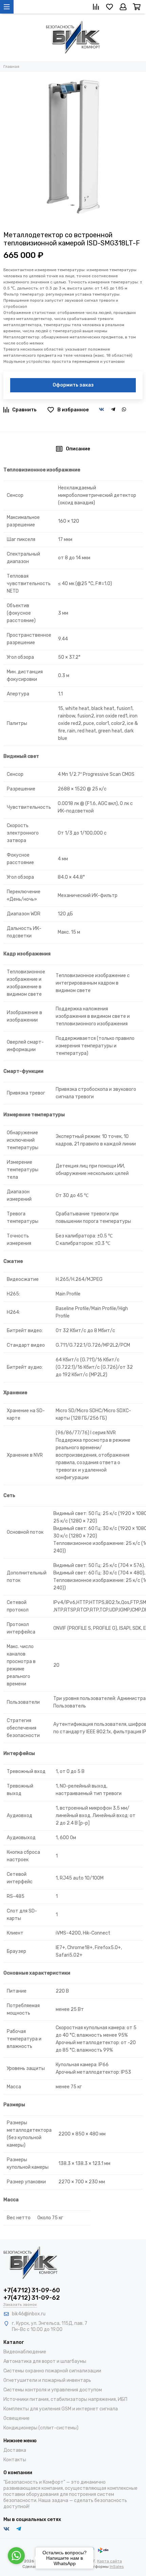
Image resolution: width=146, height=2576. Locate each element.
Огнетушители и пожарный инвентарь (47, 2380)
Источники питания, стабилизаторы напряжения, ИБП (65, 2399)
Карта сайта (109, 2561)
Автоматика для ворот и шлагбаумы (45, 2361)
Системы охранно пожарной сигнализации (52, 2371)
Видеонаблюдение (25, 2352)
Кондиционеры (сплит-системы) (41, 2428)
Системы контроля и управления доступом (53, 2390)
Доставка (15, 2450)
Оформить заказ (73, 385)
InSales (117, 2566)
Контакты (15, 2460)
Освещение (16, 2418)
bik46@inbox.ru (29, 2314)
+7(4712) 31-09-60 (32, 2290)
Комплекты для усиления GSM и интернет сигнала (61, 2409)
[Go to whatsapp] (16, 2556)
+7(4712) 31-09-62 (32, 2298)
